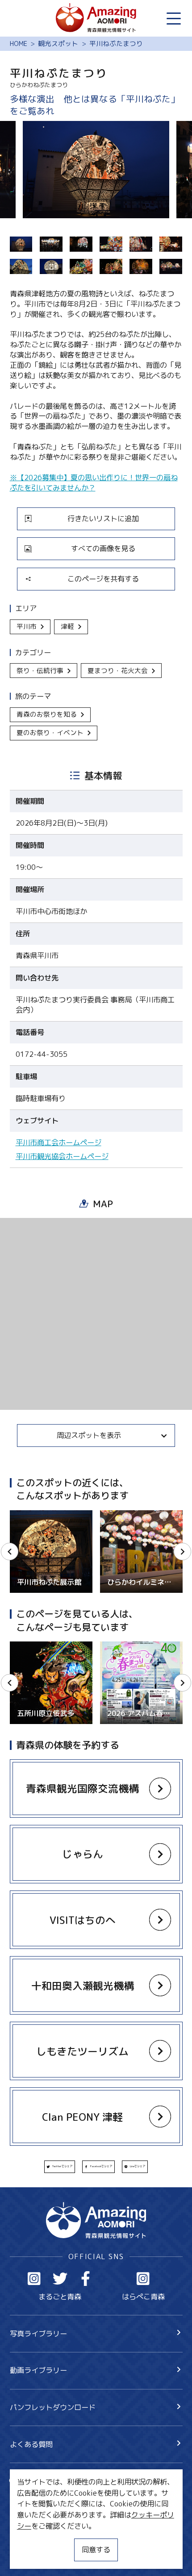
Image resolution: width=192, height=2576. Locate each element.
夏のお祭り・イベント (50, 733)
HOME (19, 44)
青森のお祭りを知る (47, 714)
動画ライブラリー (38, 2370)
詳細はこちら (31, 1646)
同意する (96, 2549)
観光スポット (58, 44)
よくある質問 (31, 2444)
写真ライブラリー (38, 2333)
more (18, 1514)
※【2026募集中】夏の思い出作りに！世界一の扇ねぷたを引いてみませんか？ (94, 482)
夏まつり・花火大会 (118, 671)
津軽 (67, 626)
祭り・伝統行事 (40, 671)
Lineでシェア (138, 2166)
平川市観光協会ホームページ (62, 1156)
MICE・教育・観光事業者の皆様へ (65, 2521)
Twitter (60, 2279)
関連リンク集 (31, 2556)
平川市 (27, 626)
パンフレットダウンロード (53, 2407)
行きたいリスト (49, 2497)
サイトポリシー (35, 2538)
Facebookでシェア (101, 2166)
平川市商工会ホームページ (58, 1143)
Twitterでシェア (62, 2166)
